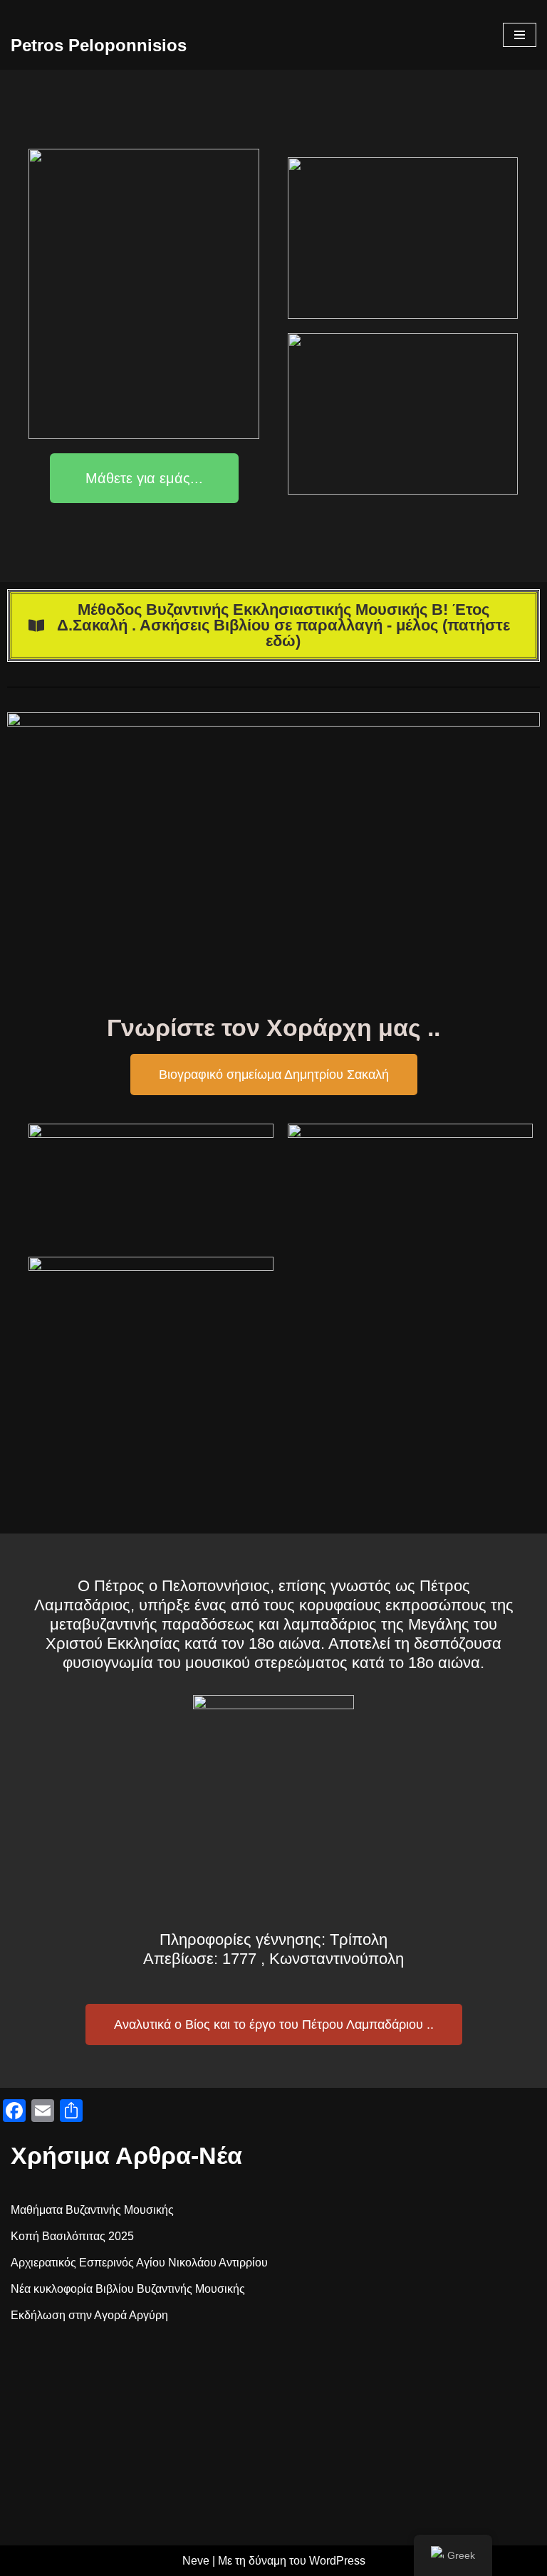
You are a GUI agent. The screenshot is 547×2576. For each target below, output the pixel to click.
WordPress (337, 2561)
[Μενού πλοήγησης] (520, 35)
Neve (196, 2561)
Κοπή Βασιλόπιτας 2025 (72, 2236)
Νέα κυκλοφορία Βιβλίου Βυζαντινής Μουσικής (128, 2289)
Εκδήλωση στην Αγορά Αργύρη (89, 2315)
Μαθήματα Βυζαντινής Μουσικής (92, 2210)
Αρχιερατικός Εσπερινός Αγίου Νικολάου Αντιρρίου (139, 2263)
